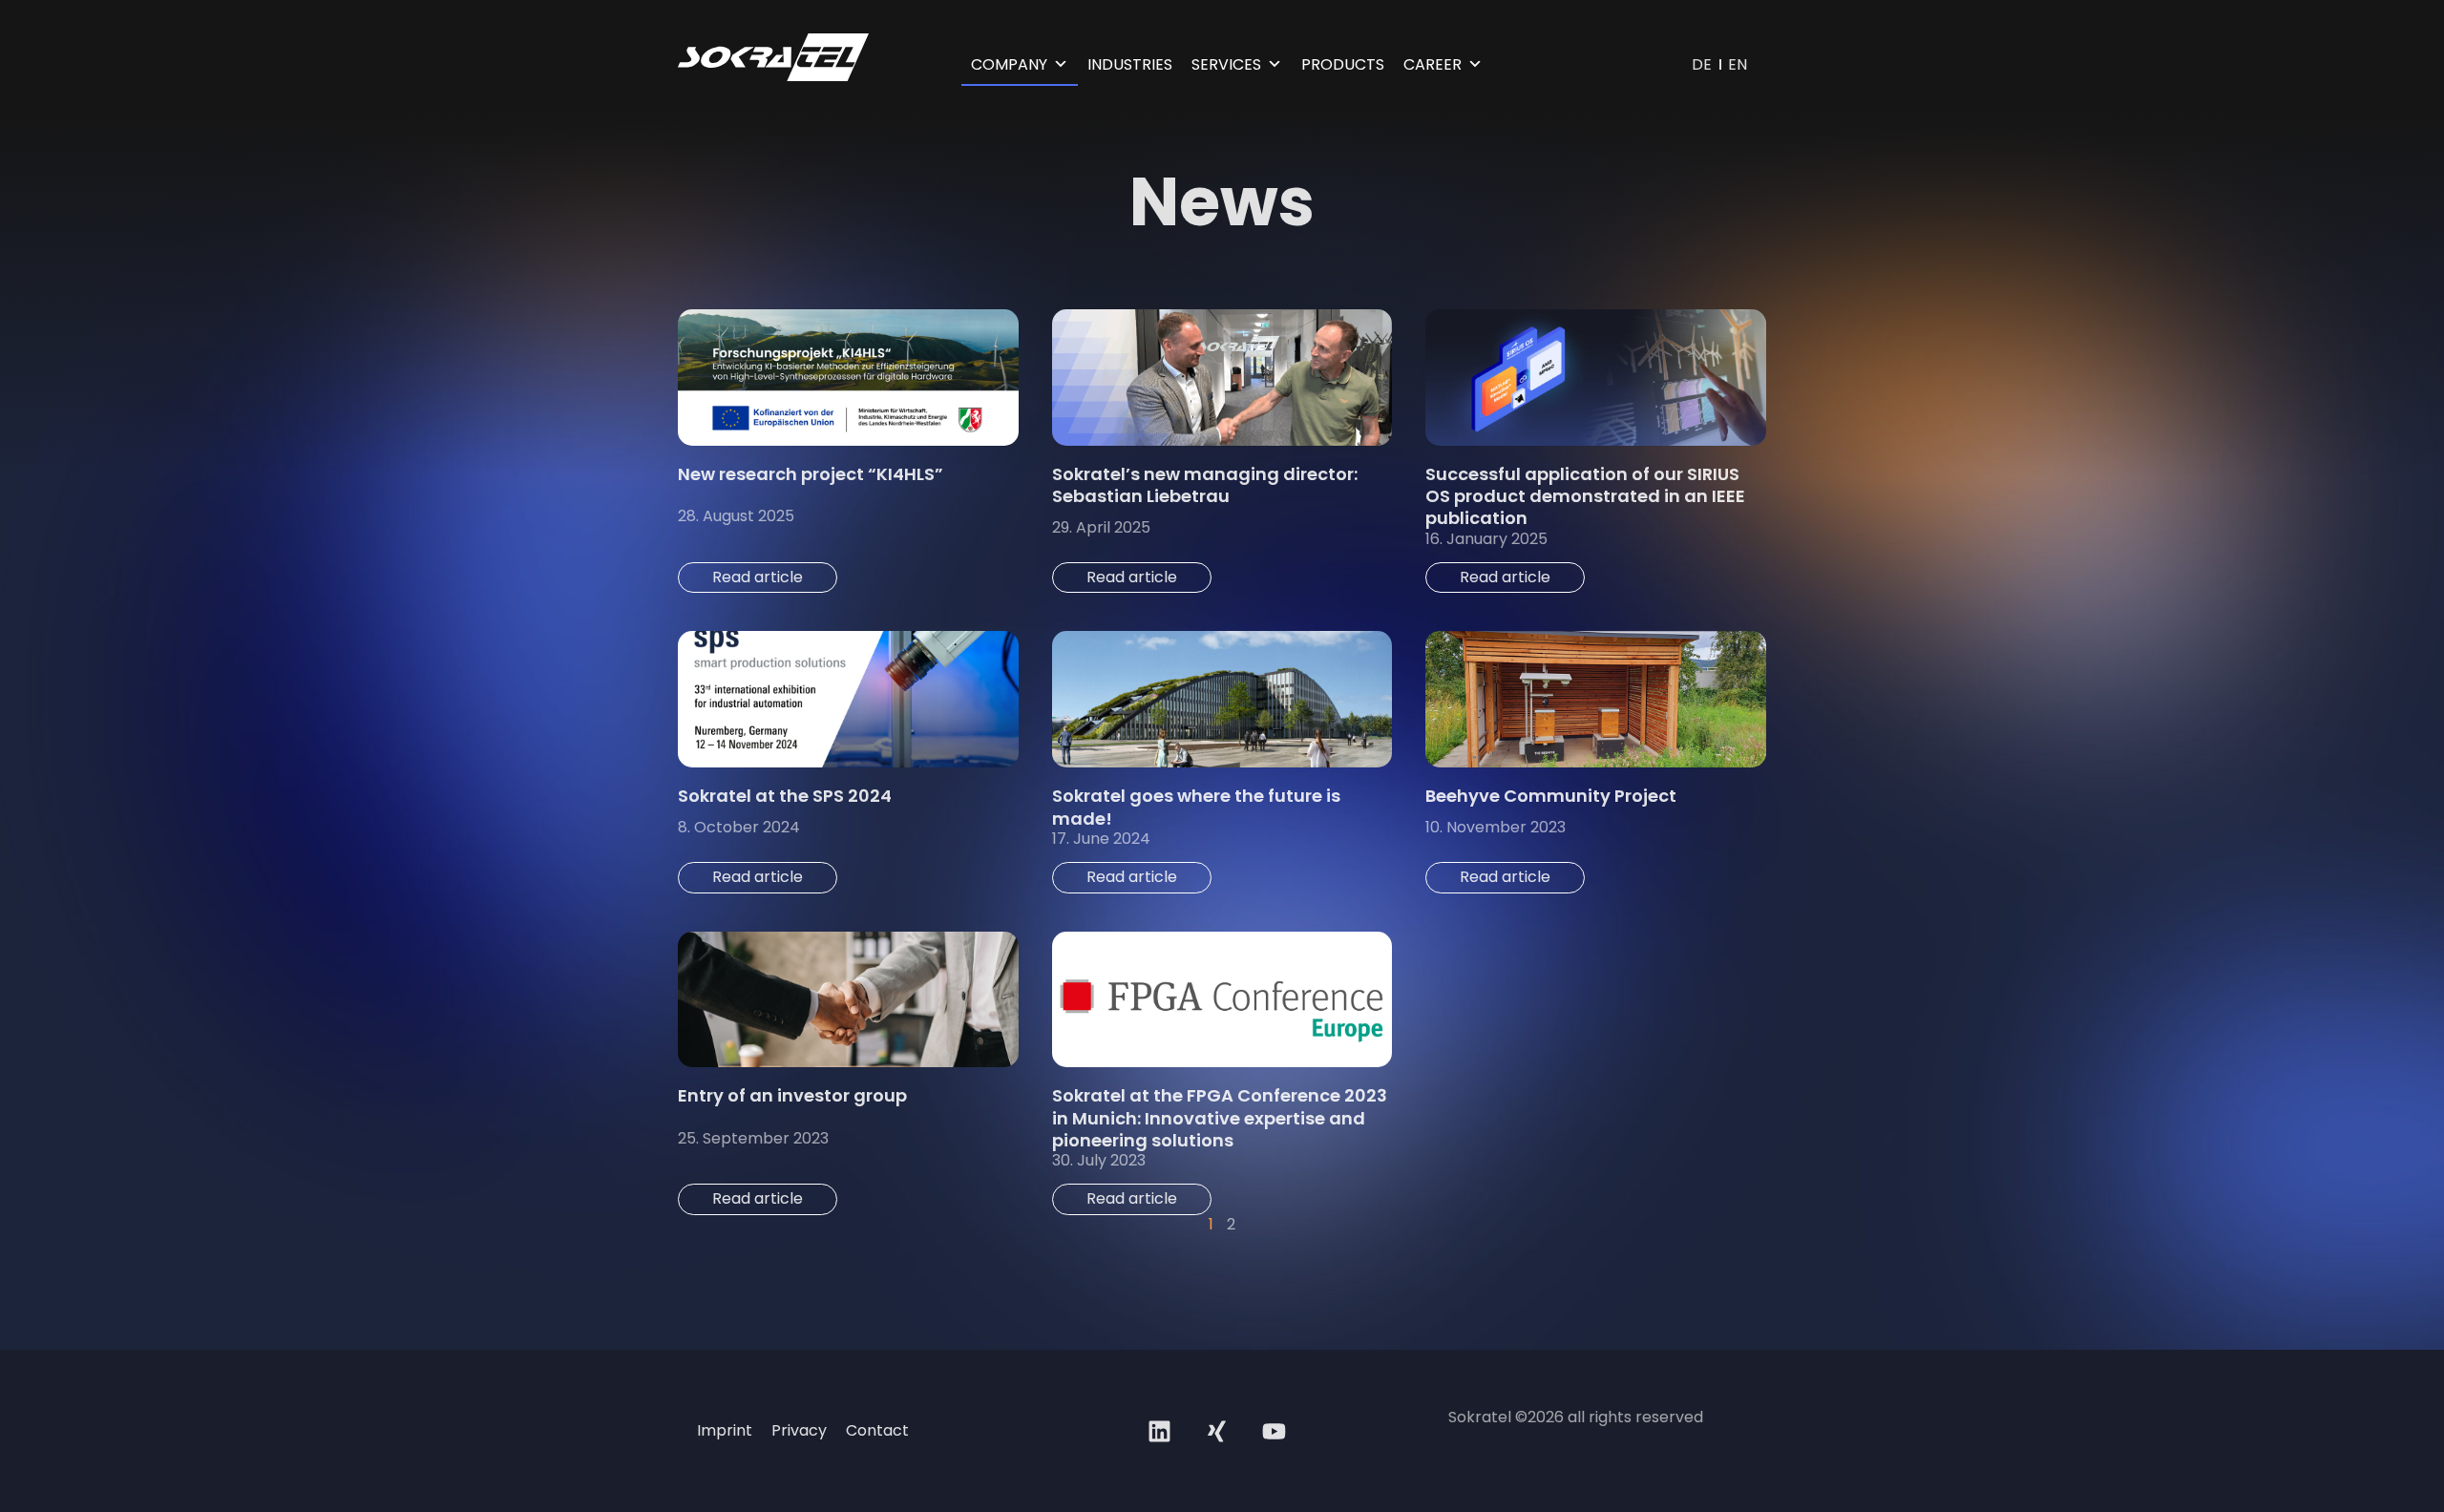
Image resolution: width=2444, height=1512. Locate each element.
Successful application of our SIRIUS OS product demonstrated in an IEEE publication (1585, 496)
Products (1343, 64)
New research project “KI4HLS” (811, 474)
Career (1433, 64)
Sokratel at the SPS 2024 (785, 796)
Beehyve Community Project (1551, 796)
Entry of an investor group (792, 1095)
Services (1226, 64)
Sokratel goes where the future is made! (1196, 807)
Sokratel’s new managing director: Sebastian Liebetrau (1205, 485)
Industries (1130, 64)
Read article (758, 577)
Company (1009, 64)
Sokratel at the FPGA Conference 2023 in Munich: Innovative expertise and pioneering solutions (1220, 1118)
